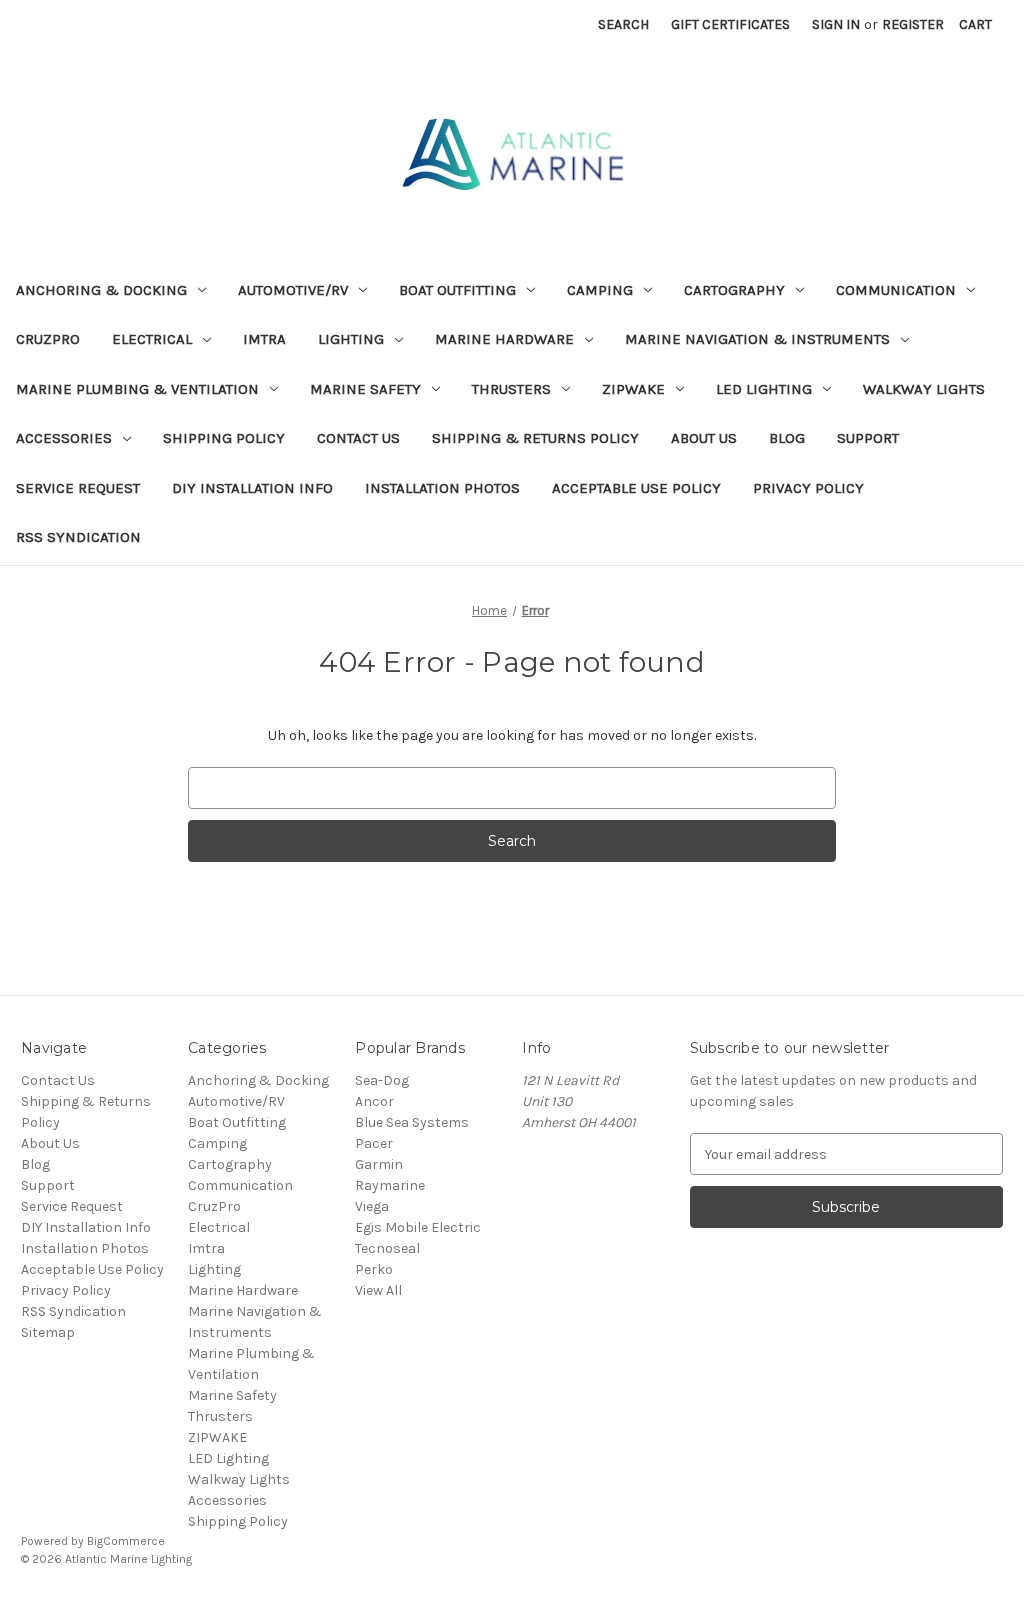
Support (868, 438)
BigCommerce (126, 1541)
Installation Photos (442, 488)
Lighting (351, 339)
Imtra (264, 339)
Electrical (152, 339)
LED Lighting (764, 389)
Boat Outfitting (457, 290)
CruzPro (48, 339)
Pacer (374, 1143)
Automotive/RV (293, 290)
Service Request (78, 488)
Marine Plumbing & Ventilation (137, 389)
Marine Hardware (504, 339)
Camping (600, 290)
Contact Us (358, 438)
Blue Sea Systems (412, 1122)
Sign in (836, 24)
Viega (372, 1206)
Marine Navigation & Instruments (757, 339)
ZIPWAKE (633, 389)
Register (913, 24)
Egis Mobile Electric (418, 1227)
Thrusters (511, 389)
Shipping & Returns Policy (535, 438)
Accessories (64, 438)
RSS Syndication (78, 537)
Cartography (734, 290)
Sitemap (48, 1332)
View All (378, 1290)
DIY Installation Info (252, 488)
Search (623, 24)
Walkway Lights (924, 389)
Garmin (379, 1164)
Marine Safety (365, 389)
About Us (704, 438)
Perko (374, 1269)
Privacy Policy (808, 488)
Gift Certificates (730, 24)
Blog (787, 438)
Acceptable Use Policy (636, 488)
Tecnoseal (387, 1248)
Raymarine (390, 1185)
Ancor (374, 1101)
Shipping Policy (224, 438)
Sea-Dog (382, 1080)
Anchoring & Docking (101, 290)
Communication (896, 290)
